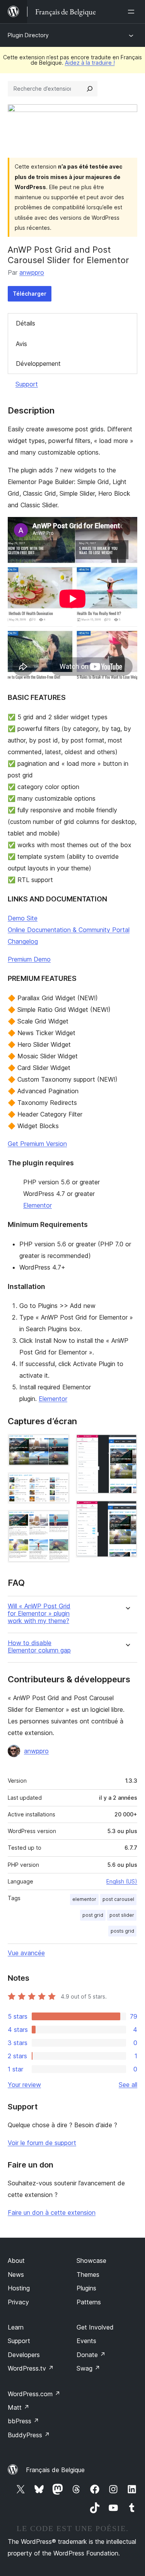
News (16, 2274)
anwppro (32, 272)
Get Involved (95, 2327)
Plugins (86, 2288)
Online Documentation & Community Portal (69, 930)
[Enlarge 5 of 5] (127, 1511)
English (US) (122, 1881)
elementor (84, 1899)
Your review (24, 2085)
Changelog (23, 941)
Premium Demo (29, 959)
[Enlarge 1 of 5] (59, 1444)
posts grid (122, 1931)
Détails (26, 323)
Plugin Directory (28, 35)
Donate (91, 2355)
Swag (88, 2368)
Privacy (18, 2302)
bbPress (23, 2421)
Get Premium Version (37, 1144)
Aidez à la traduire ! (90, 63)
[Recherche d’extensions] (90, 89)
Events (86, 2341)
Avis (21, 344)
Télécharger (30, 294)
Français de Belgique (55, 2470)
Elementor (38, 1205)
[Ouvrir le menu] (133, 12)
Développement (38, 364)
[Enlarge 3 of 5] (59, 1520)
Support (27, 384)
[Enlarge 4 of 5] (127, 1444)
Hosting (19, 2288)
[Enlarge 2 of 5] (59, 1483)
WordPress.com (34, 2394)
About (16, 2261)
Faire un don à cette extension (52, 2212)
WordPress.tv (31, 2368)
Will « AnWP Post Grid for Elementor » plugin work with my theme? (39, 1614)
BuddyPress (29, 2435)
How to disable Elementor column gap (39, 1647)
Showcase (91, 2261)
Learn (16, 2327)
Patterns (89, 2302)
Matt (19, 2407)
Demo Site (23, 918)
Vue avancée (26, 1953)
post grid (93, 1915)
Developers (24, 2355)
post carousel (118, 1899)
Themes (88, 2274)
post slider (122, 1915)
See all (128, 2085)
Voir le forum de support (42, 2143)
